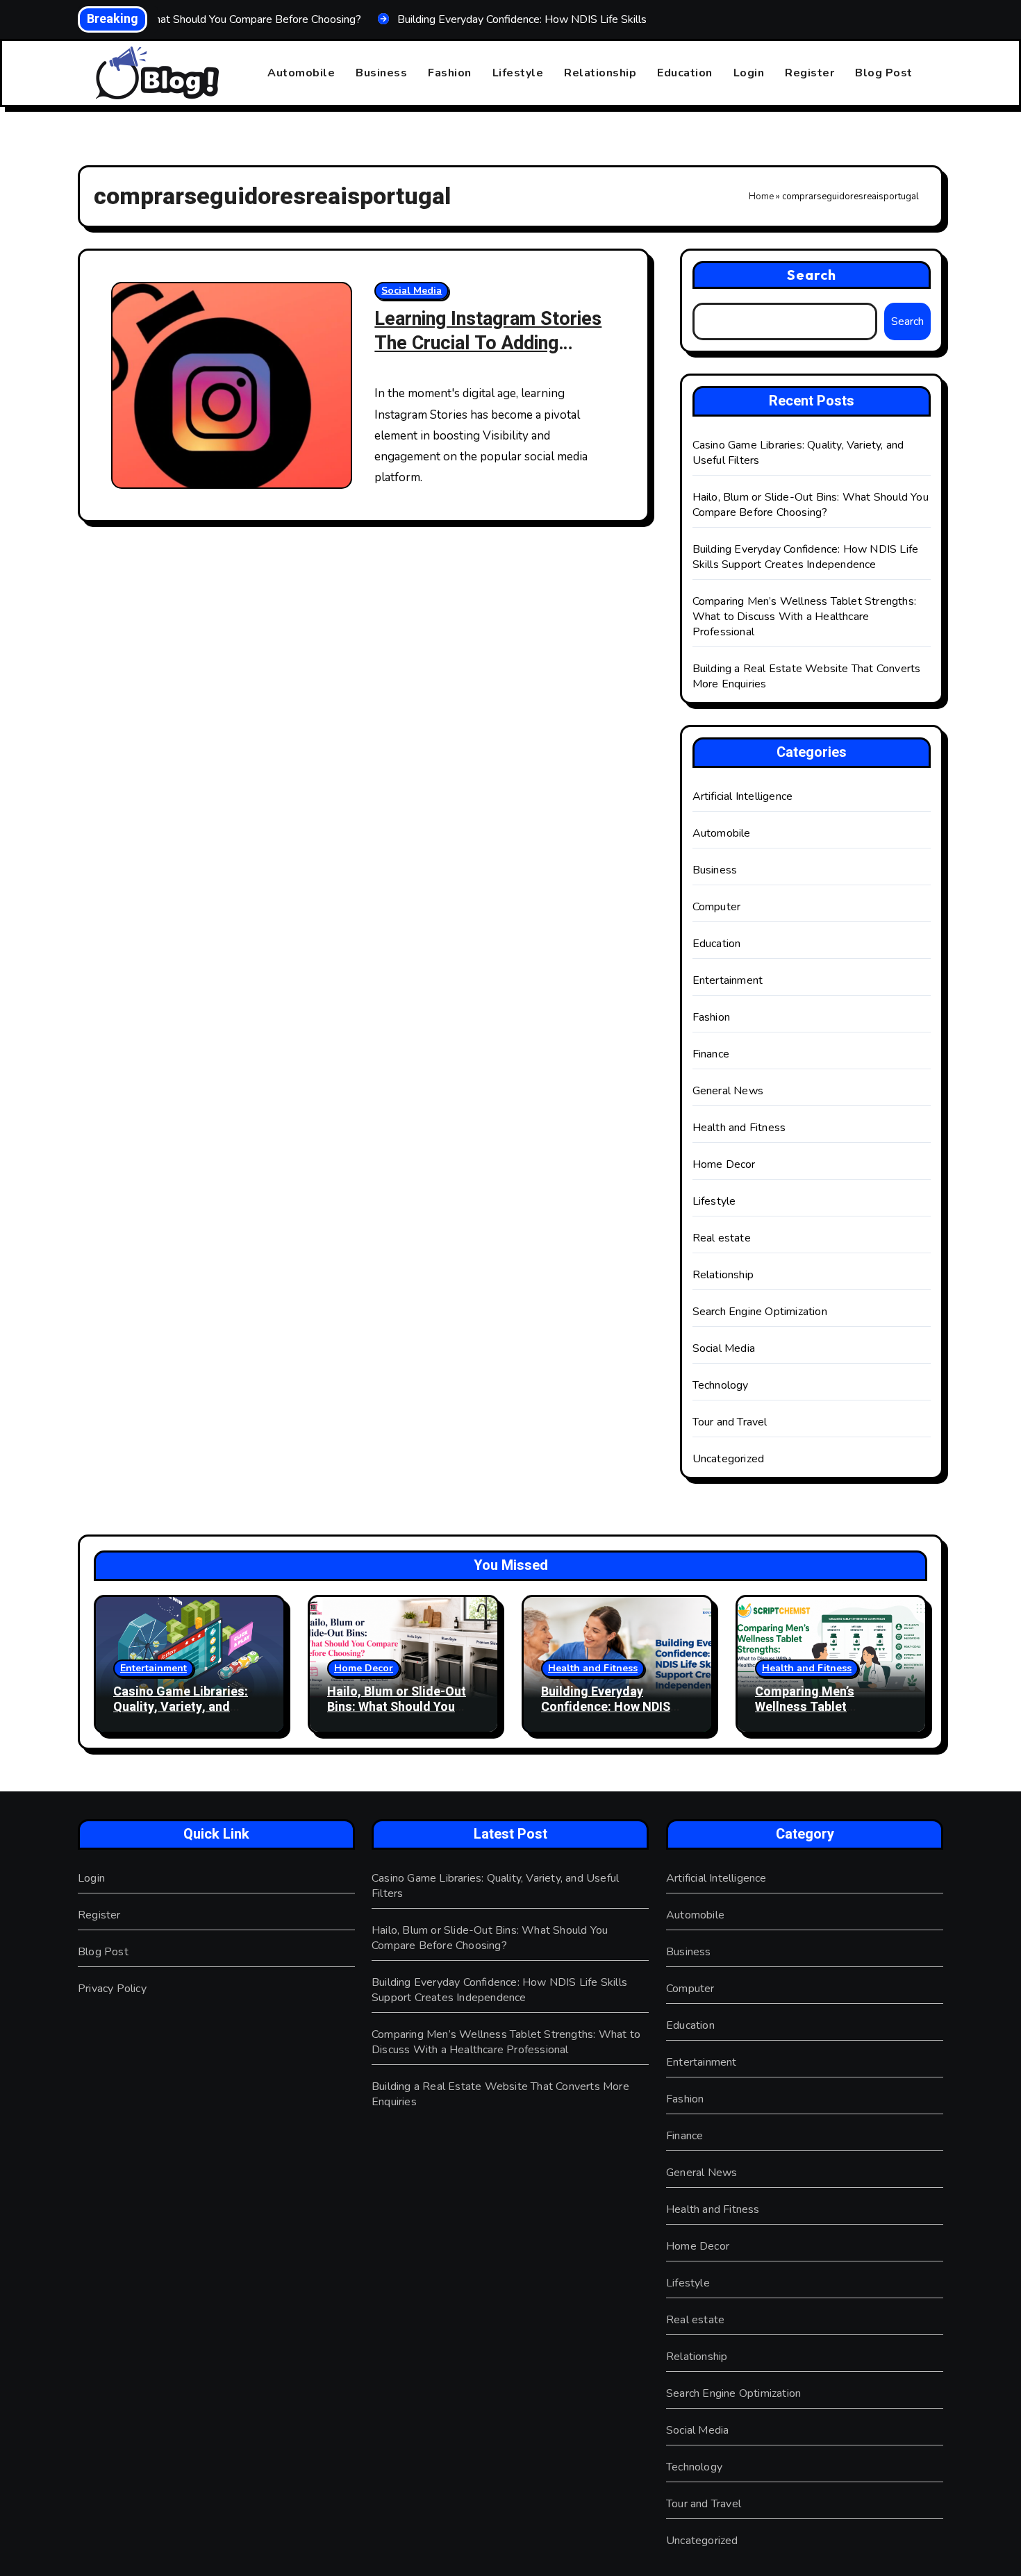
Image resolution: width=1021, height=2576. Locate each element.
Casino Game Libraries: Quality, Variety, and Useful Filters (181, 1707)
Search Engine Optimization (760, 1312)
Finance (711, 1054)
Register (810, 73)
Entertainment (728, 980)
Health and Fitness (739, 1128)
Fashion (450, 73)
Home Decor (724, 1164)
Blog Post (884, 73)
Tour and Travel (730, 1422)
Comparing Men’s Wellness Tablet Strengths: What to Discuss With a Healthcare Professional (804, 617)
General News (728, 1091)
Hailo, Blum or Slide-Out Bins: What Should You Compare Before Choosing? (811, 505)
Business (381, 73)
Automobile (301, 73)
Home (761, 196)
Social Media (412, 291)
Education (685, 73)
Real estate (722, 1238)
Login (749, 73)
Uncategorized (729, 1459)
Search (812, 275)
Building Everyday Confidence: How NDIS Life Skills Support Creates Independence (806, 557)
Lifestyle (518, 73)
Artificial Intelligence (743, 796)
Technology (721, 1385)
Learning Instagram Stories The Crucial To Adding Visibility (488, 343)
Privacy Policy (112, 1989)
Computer (717, 907)
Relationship (600, 73)
